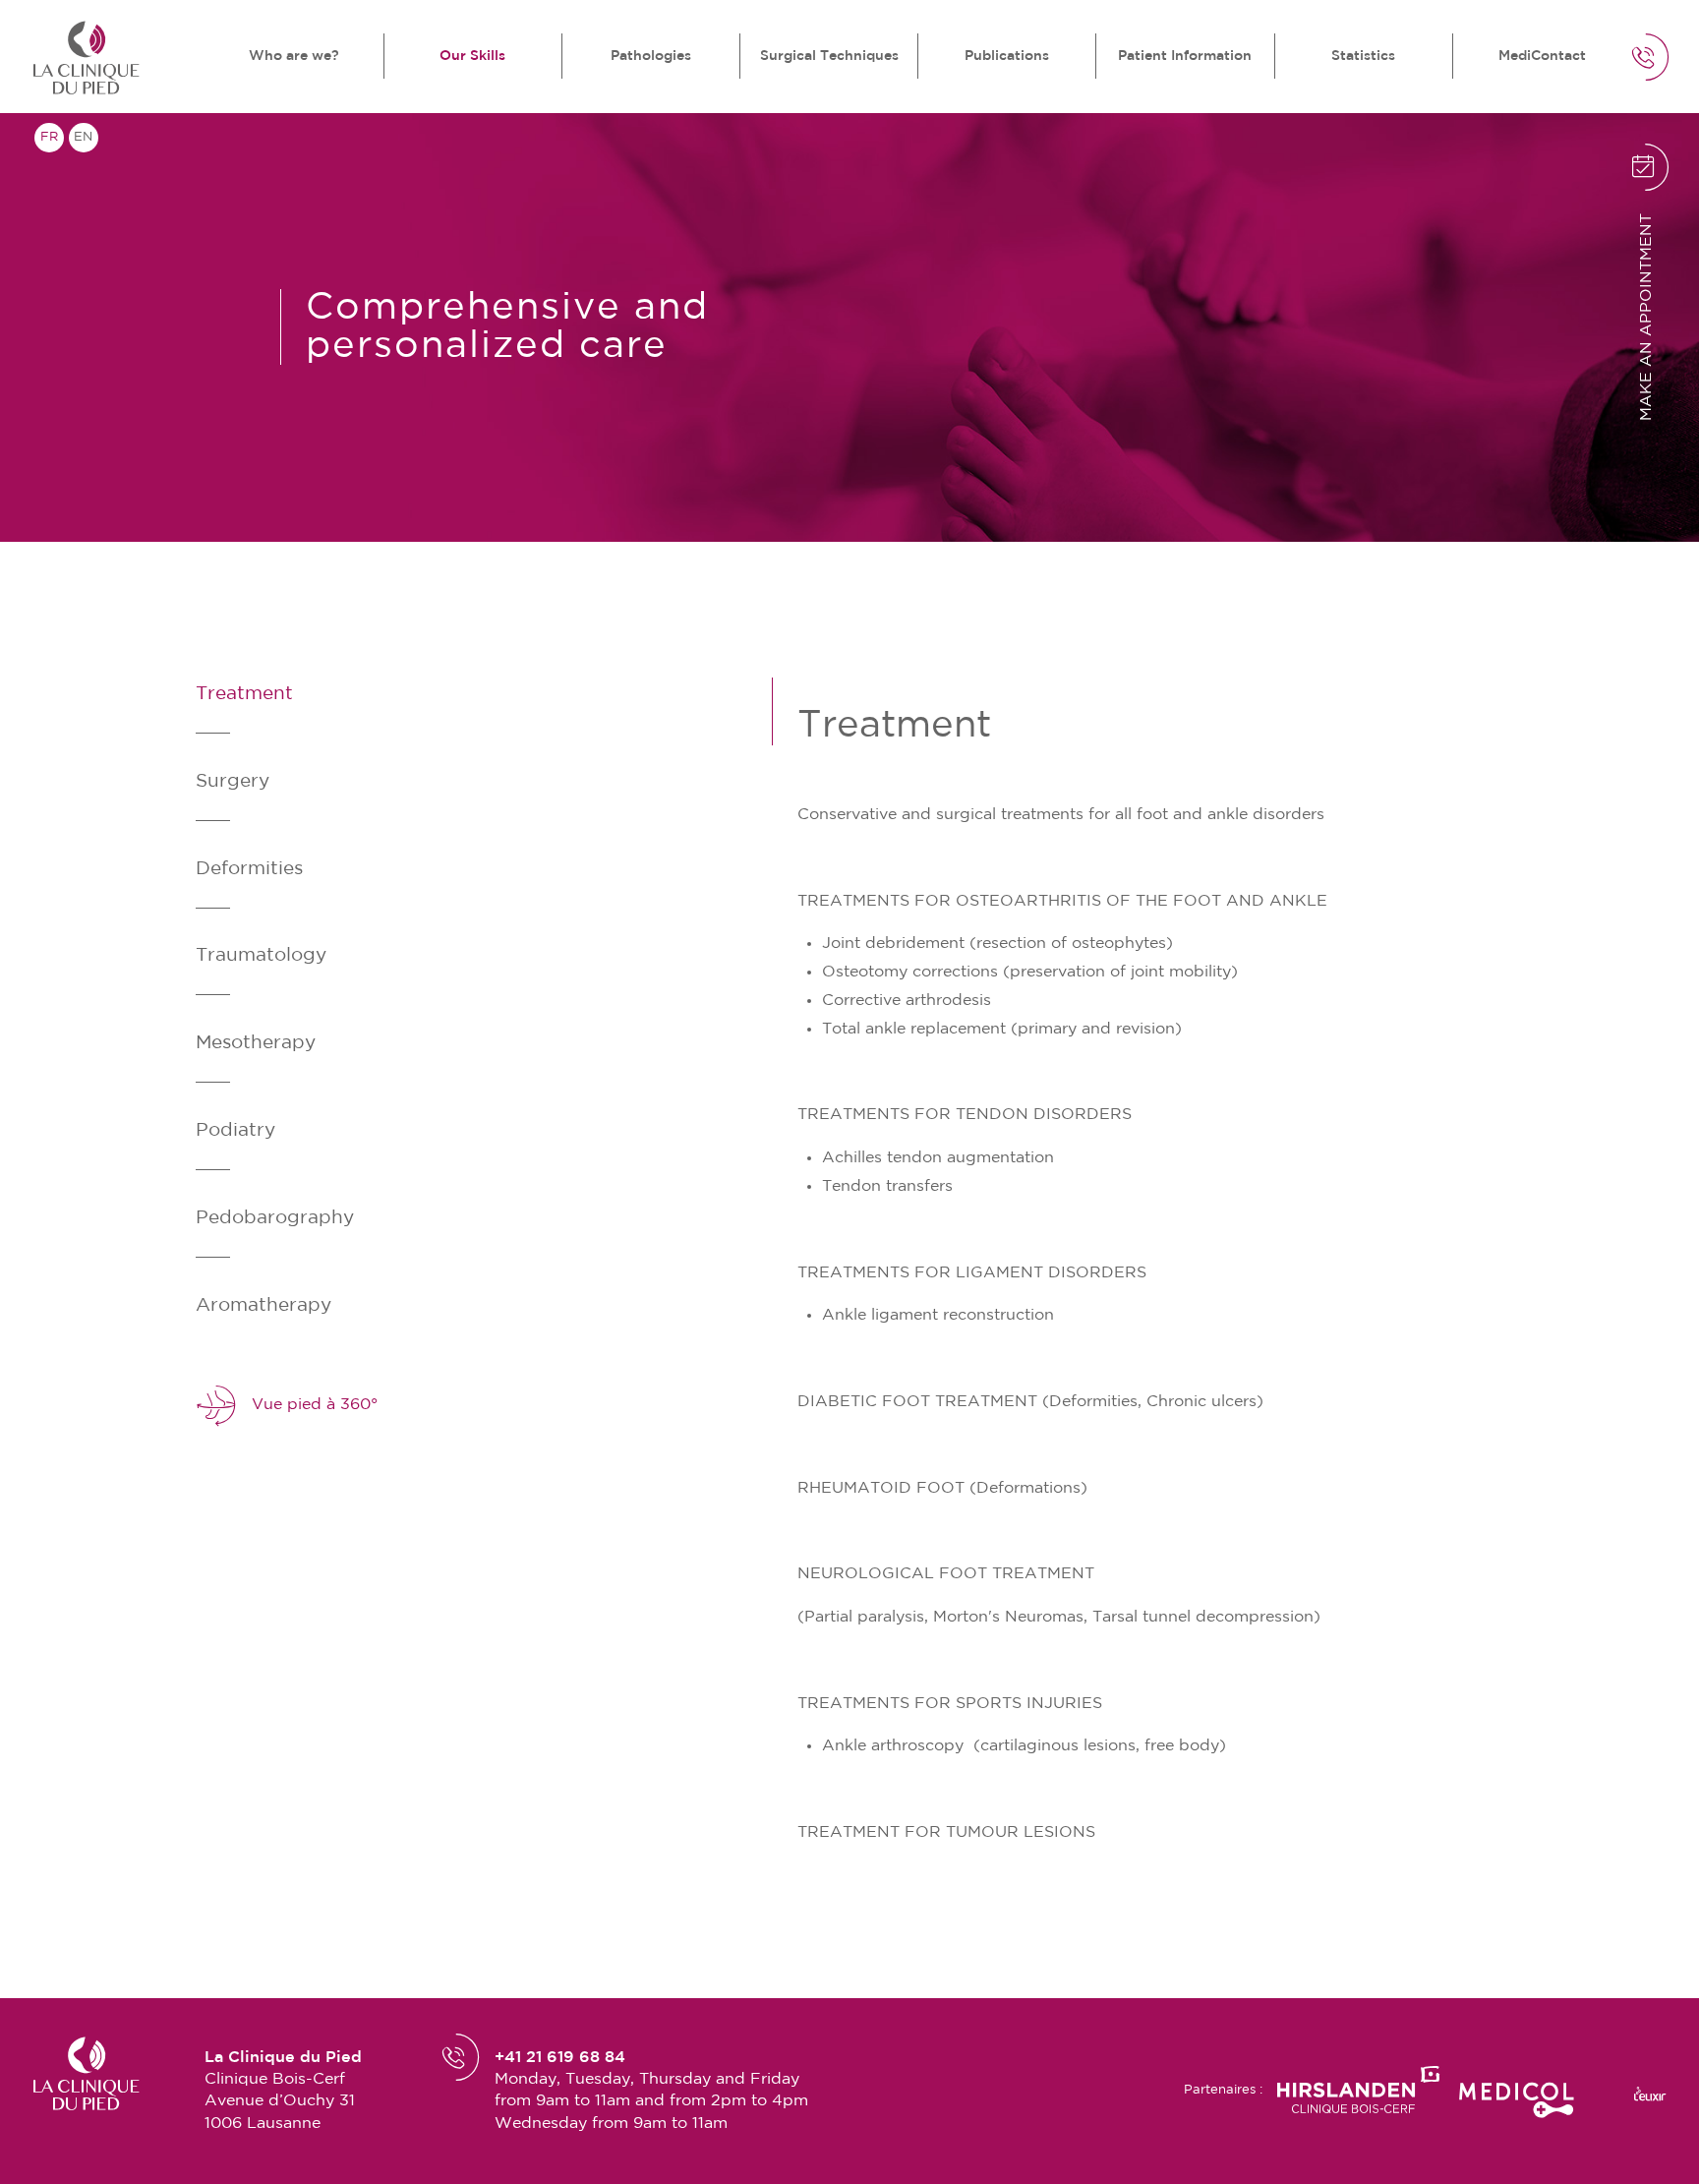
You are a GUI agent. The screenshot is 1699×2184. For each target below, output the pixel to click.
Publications (1007, 56)
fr (49, 137)
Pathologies (651, 56)
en (83, 137)
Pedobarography (275, 1218)
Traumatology (261, 955)
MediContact (1542, 56)
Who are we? (294, 56)
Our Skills (472, 56)
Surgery (233, 781)
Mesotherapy (256, 1043)
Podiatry (235, 1130)
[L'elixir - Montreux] (1650, 2094)
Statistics (1363, 56)
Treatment (244, 694)
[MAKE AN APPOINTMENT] (1566, 195)
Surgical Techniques (829, 56)
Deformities (249, 869)
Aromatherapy (264, 1305)
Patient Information (1185, 56)
